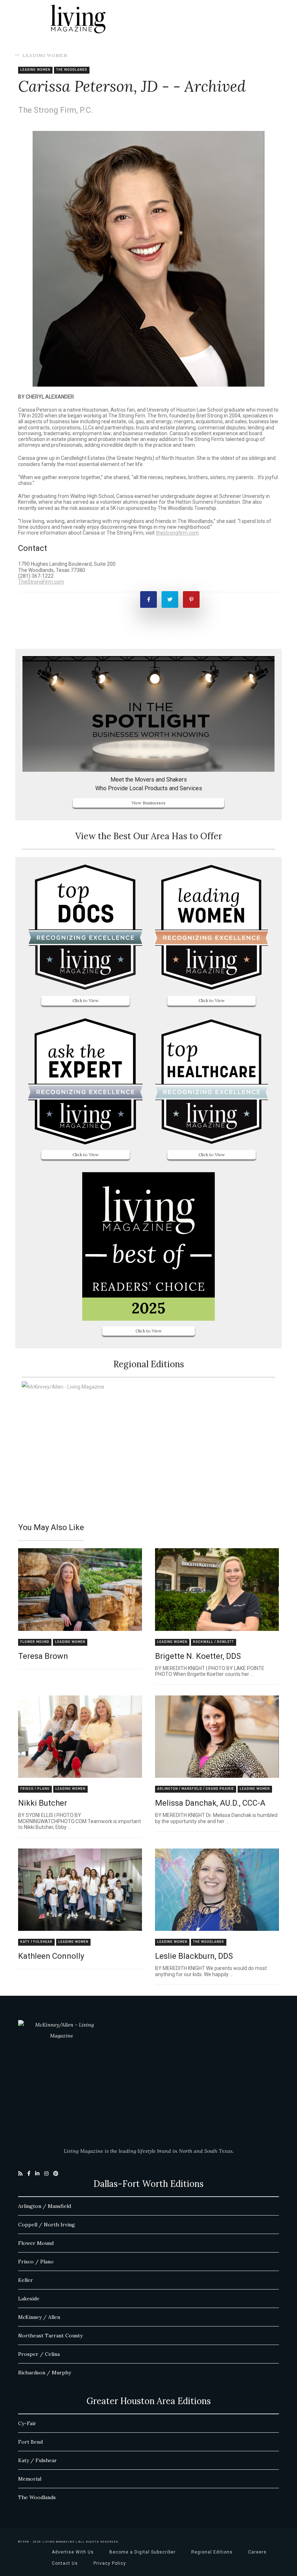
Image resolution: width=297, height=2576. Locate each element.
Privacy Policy (110, 2563)
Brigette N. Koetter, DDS (198, 1656)
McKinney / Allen (39, 2317)
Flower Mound (35, 1642)
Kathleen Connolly (51, 1956)
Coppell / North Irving (47, 2225)
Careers (257, 2552)
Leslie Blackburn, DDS (194, 1956)
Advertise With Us (73, 2552)
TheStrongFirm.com (41, 582)
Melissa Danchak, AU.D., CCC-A (210, 1803)
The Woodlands (72, 70)
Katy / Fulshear (36, 1942)
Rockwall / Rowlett (214, 1642)
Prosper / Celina (39, 2354)
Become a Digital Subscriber (143, 2552)
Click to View (86, 1000)
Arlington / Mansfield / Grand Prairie (196, 1789)
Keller (26, 2280)
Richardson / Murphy (45, 2373)
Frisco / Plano (35, 1789)
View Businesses (148, 803)
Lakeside (29, 2299)
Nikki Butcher (43, 1803)
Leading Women (45, 55)
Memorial (30, 2479)
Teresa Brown (43, 1656)
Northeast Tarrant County (50, 2336)
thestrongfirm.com (177, 533)
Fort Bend (30, 2442)
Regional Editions (212, 2552)
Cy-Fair (27, 2423)
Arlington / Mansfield (45, 2206)
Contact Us (65, 2563)
